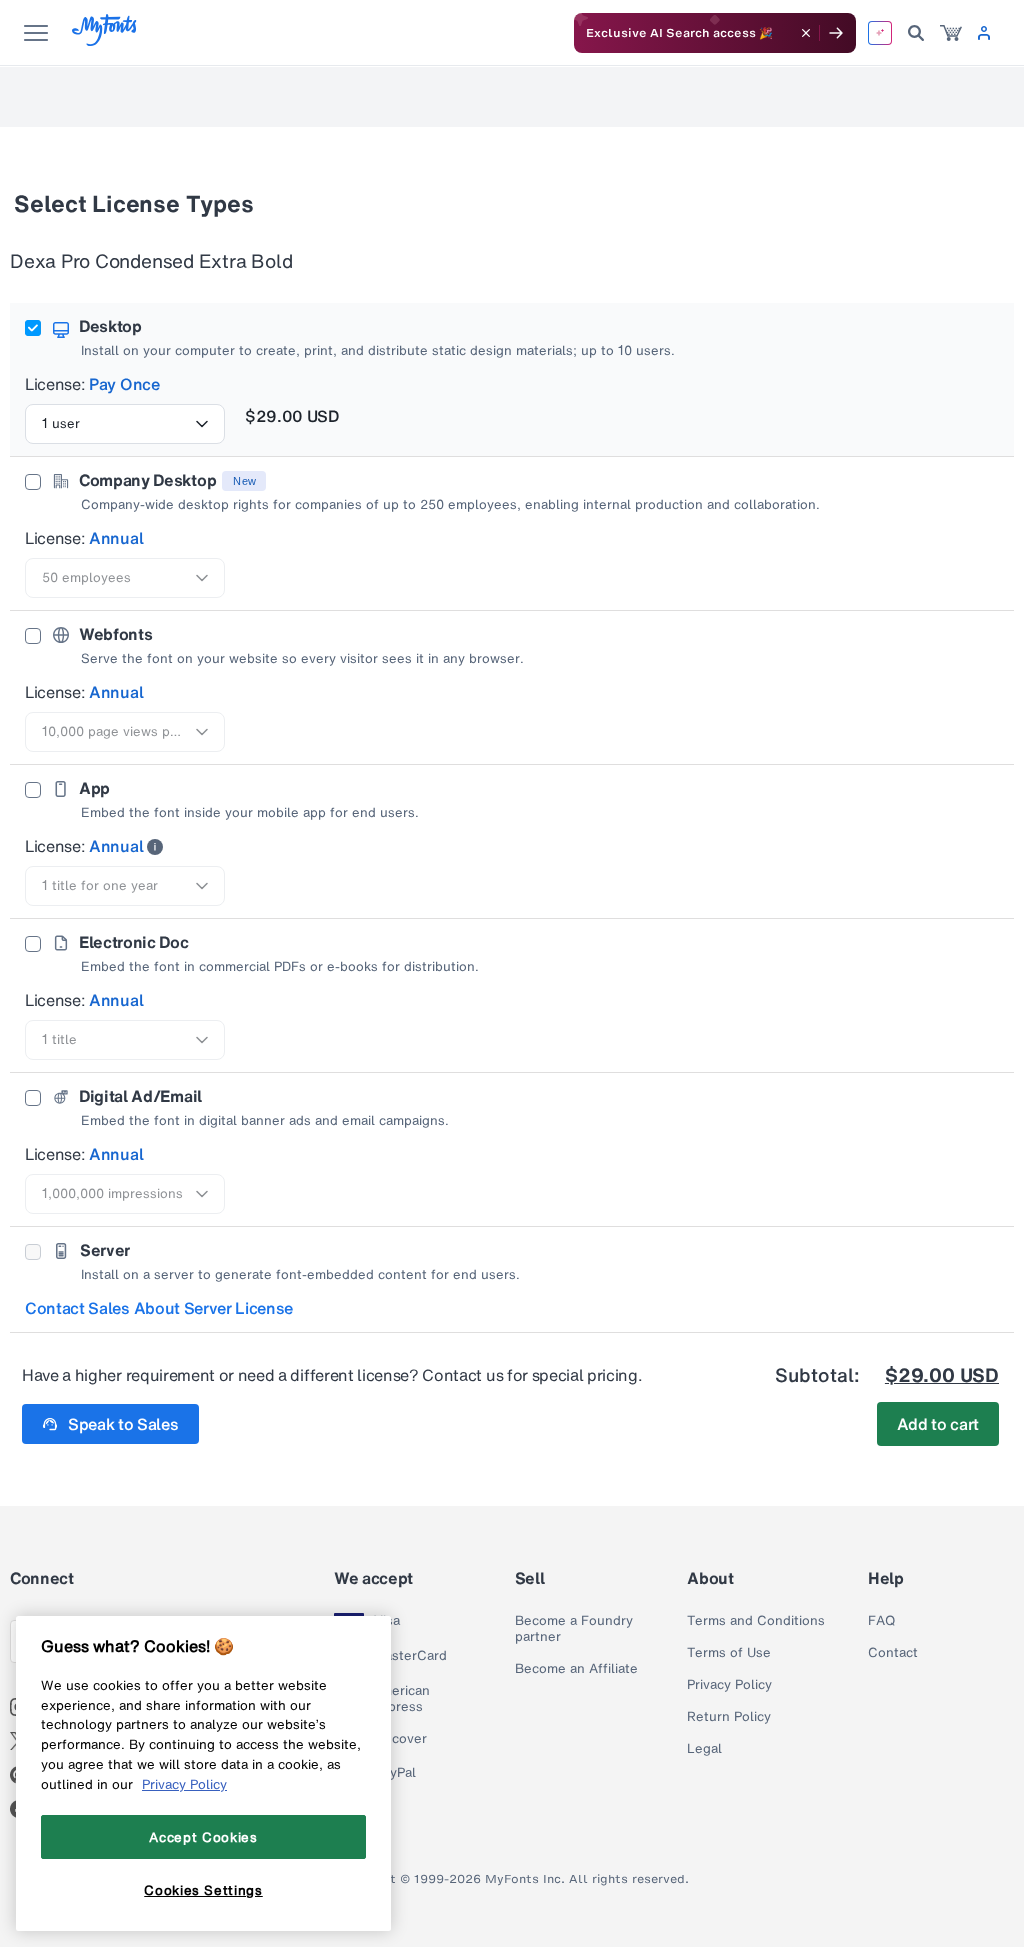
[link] (951, 33)
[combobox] (125, 424)
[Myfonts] (105, 40)
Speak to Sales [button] (123, 1424)
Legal (704, 1749)
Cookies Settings (203, 1890)
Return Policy (729, 1717)
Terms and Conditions (756, 1621)
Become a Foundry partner (574, 1629)
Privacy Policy (729, 1685)
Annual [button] (116, 538)
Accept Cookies (203, 1837)
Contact (893, 1653)
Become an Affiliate (576, 1669)
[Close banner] (806, 33)
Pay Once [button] (124, 384)
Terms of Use (729, 1653)
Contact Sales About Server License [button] (159, 1308)
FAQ (881, 1621)
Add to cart (938, 1424)
